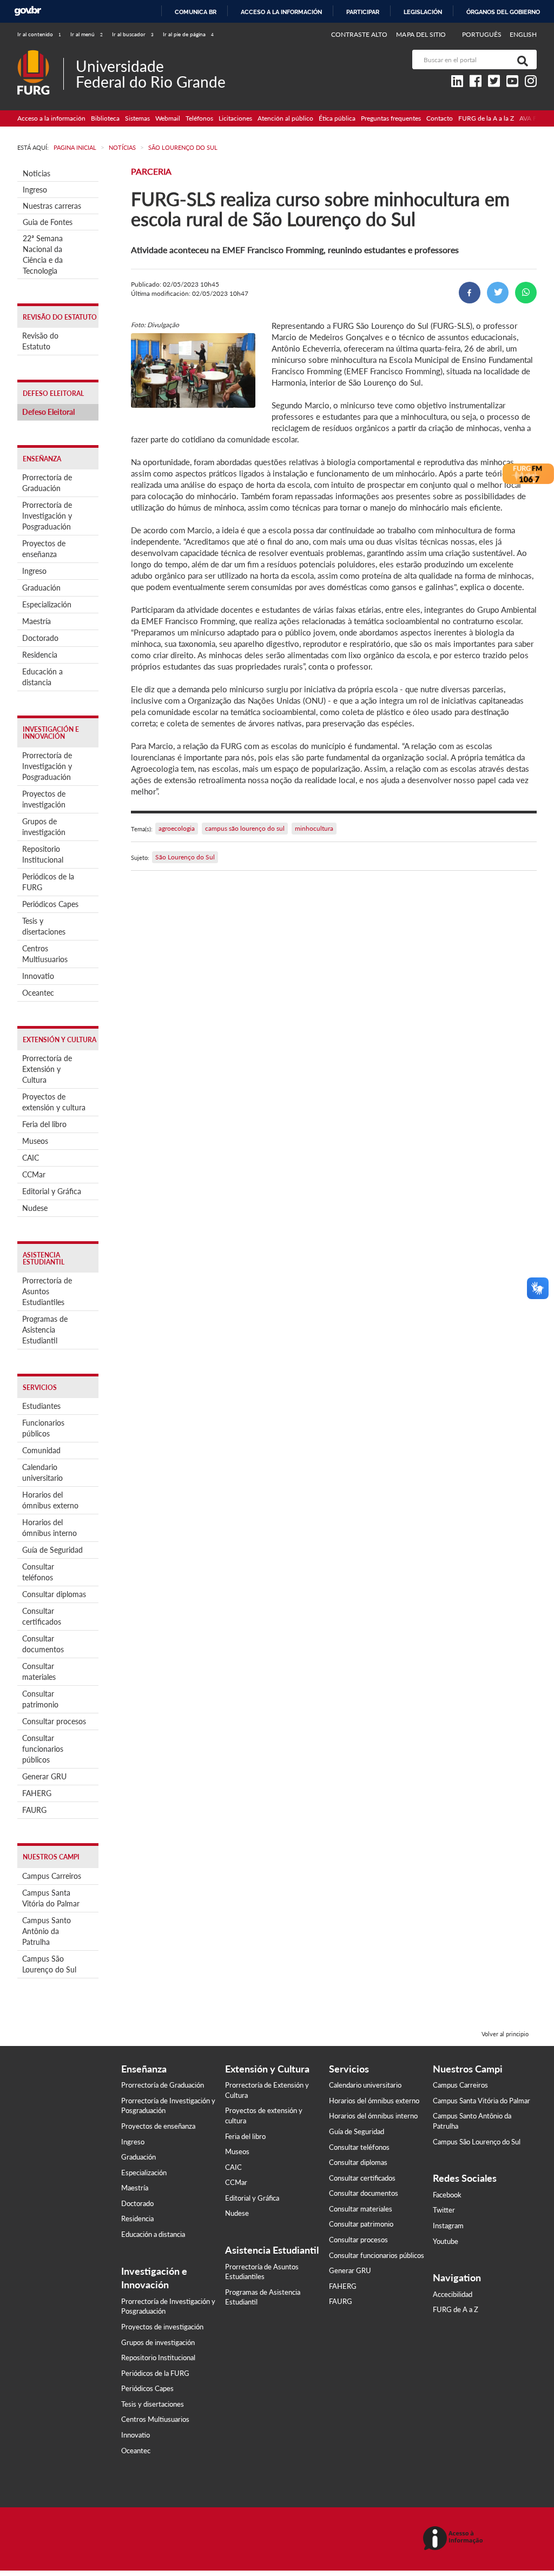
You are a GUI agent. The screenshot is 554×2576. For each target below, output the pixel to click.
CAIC (31, 1158)
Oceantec (38, 993)
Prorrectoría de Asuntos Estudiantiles (47, 1291)
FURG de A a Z (456, 2309)
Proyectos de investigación (44, 799)
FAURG (34, 1810)
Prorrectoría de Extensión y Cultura (47, 1069)
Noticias (37, 173)
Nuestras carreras (52, 206)
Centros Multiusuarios (45, 954)
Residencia (40, 655)
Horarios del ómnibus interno (50, 1528)
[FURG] (40, 54)
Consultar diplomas (54, 1594)
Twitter (444, 2210)
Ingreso (35, 190)
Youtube (446, 2241)
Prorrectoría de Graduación (47, 483)
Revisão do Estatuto (40, 341)
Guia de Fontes (48, 222)
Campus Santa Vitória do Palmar (51, 1898)
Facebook (447, 2195)
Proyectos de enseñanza (44, 549)
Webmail (168, 118)
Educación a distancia (42, 677)
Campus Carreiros (52, 1876)
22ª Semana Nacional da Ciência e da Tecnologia (43, 254)
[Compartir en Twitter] (498, 293)
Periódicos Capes (50, 904)
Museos (35, 1141)
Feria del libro (44, 1124)
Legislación (423, 12)
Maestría (37, 621)
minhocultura (314, 828)
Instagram (448, 2226)
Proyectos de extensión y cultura (54, 1102)
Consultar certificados (42, 1616)
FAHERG (37, 1793)
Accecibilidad (453, 2294)
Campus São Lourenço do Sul (49, 1964)
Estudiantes (41, 1406)
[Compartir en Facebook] (470, 293)
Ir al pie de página (188, 34)
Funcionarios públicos (43, 1428)
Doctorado (40, 638)
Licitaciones (235, 118)
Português (483, 34)
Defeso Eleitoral (48, 412)
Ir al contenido (39, 34)
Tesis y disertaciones (44, 926)
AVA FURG (535, 118)
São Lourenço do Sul (185, 857)
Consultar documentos (43, 1644)
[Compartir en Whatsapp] (526, 293)
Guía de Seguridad (52, 1550)
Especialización (47, 604)
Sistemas (137, 118)
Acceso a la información (281, 12)
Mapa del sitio (421, 34)
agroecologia (177, 828)
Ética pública (337, 118)
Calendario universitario (42, 1472)
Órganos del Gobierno (503, 12)
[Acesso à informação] (455, 2539)
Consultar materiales (39, 1671)
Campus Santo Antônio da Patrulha (47, 1931)
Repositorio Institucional (43, 854)
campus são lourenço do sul (245, 828)
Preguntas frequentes (391, 118)
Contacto (440, 118)
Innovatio (38, 976)
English (523, 34)
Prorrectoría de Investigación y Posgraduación (47, 516)
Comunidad (41, 1450)
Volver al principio (505, 2034)
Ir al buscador (133, 34)
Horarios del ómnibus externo (50, 1500)
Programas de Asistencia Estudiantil (45, 1330)
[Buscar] (520, 59)
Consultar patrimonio (40, 1699)
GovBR (28, 11)
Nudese (35, 1208)
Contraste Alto (360, 34)
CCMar (34, 1174)
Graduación (41, 588)
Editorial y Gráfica (52, 1191)
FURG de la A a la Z (486, 118)
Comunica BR (196, 12)
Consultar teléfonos (38, 1572)
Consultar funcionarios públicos (43, 1749)
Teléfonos (199, 118)
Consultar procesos (54, 1721)
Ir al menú (87, 34)
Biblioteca (105, 118)
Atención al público (285, 118)
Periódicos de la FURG (48, 882)
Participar (363, 12)
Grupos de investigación (44, 827)
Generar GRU (44, 1776)
